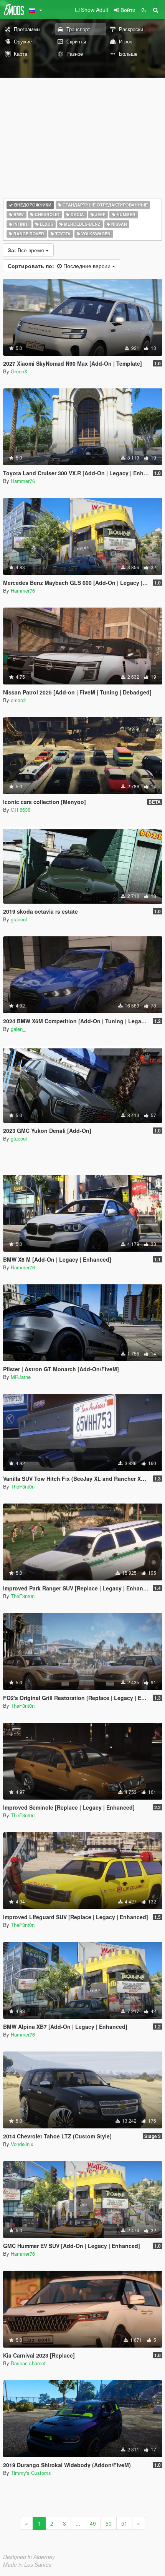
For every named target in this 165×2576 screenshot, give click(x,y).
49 (93, 2523)
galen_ (18, 1029)
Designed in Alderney (29, 2557)
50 (109, 2523)
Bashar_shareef (28, 2363)
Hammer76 (23, 481)
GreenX (19, 371)
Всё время (27, 250)
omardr (18, 700)
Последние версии (60, 266)
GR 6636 (21, 810)
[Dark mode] (144, 10)
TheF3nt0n (23, 1486)
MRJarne (21, 1377)
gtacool (19, 919)
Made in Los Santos (27, 2564)
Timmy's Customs (31, 2473)
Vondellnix (22, 2144)
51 (124, 2523)
